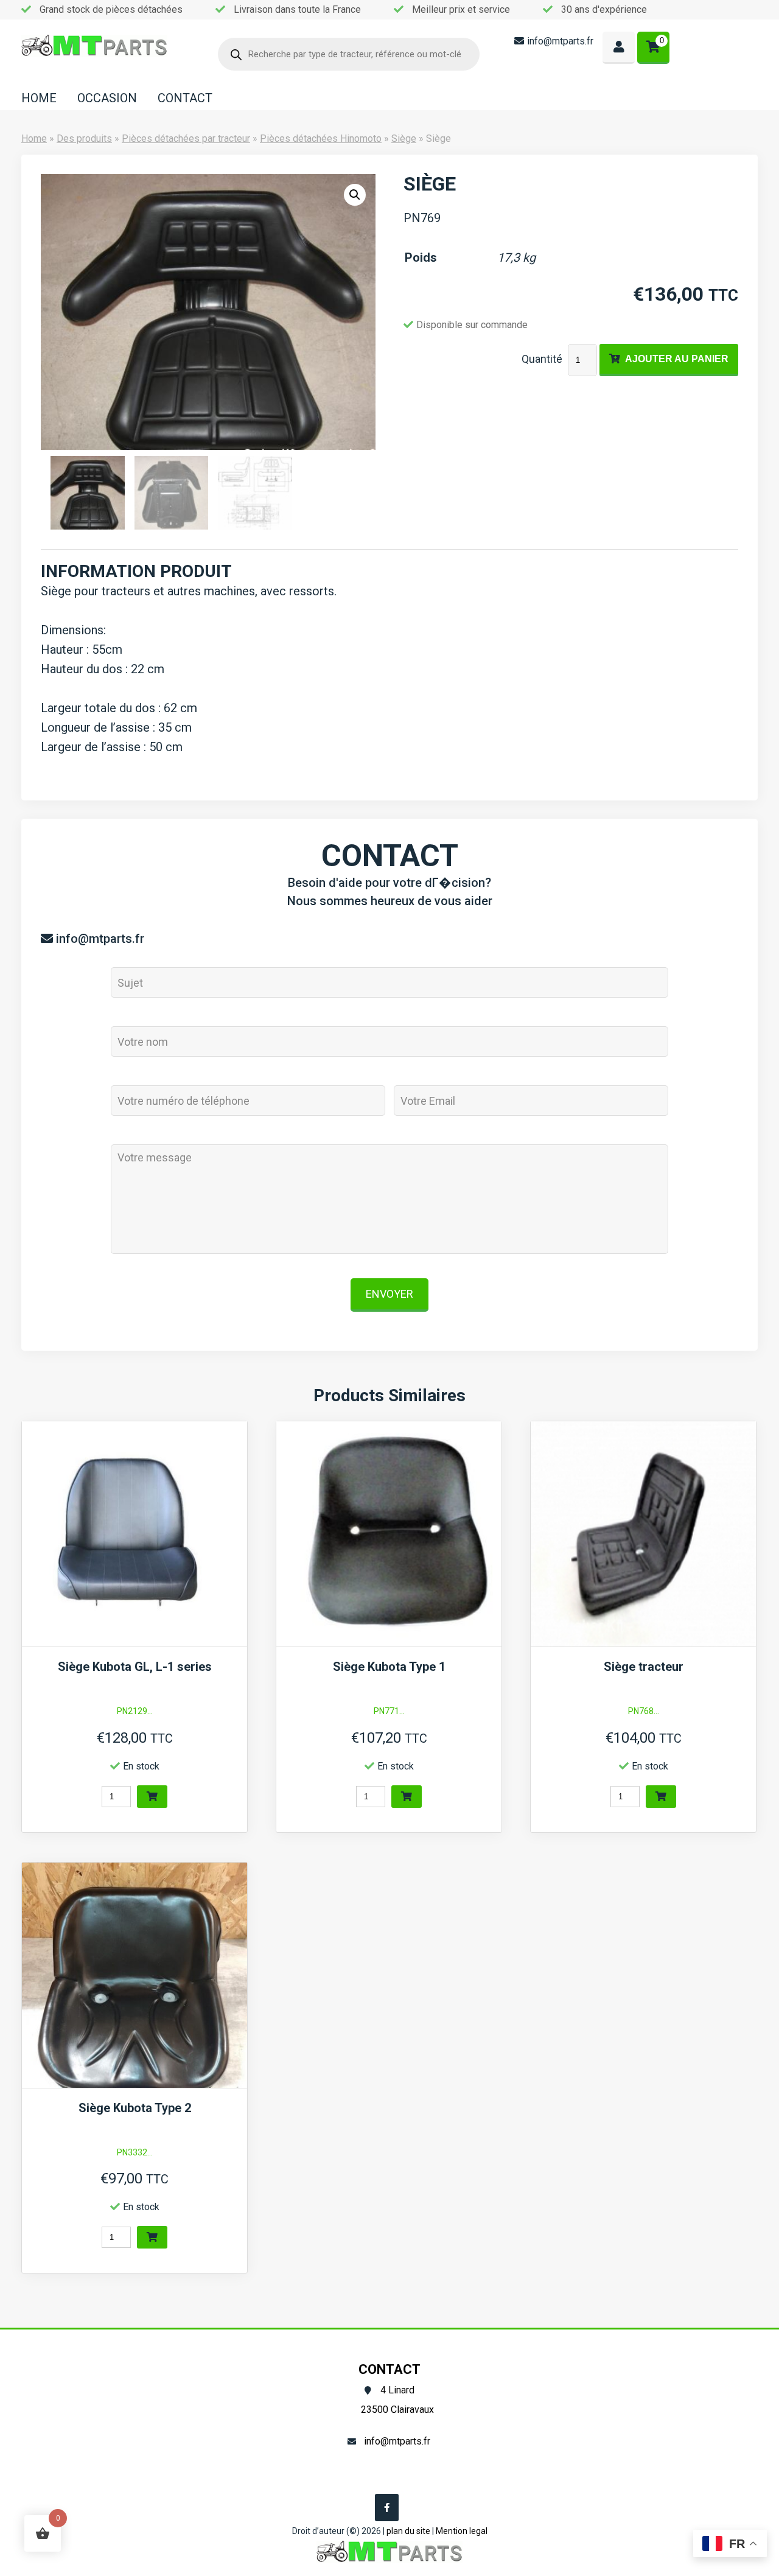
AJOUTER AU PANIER (677, 359)
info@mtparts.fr (560, 41)
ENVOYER (389, 1294)
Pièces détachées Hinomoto (321, 138)
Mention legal (462, 2531)
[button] (355, 195)
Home (34, 138)
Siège (404, 138)
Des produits (84, 138)
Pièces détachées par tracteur (186, 138)
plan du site (408, 2531)
